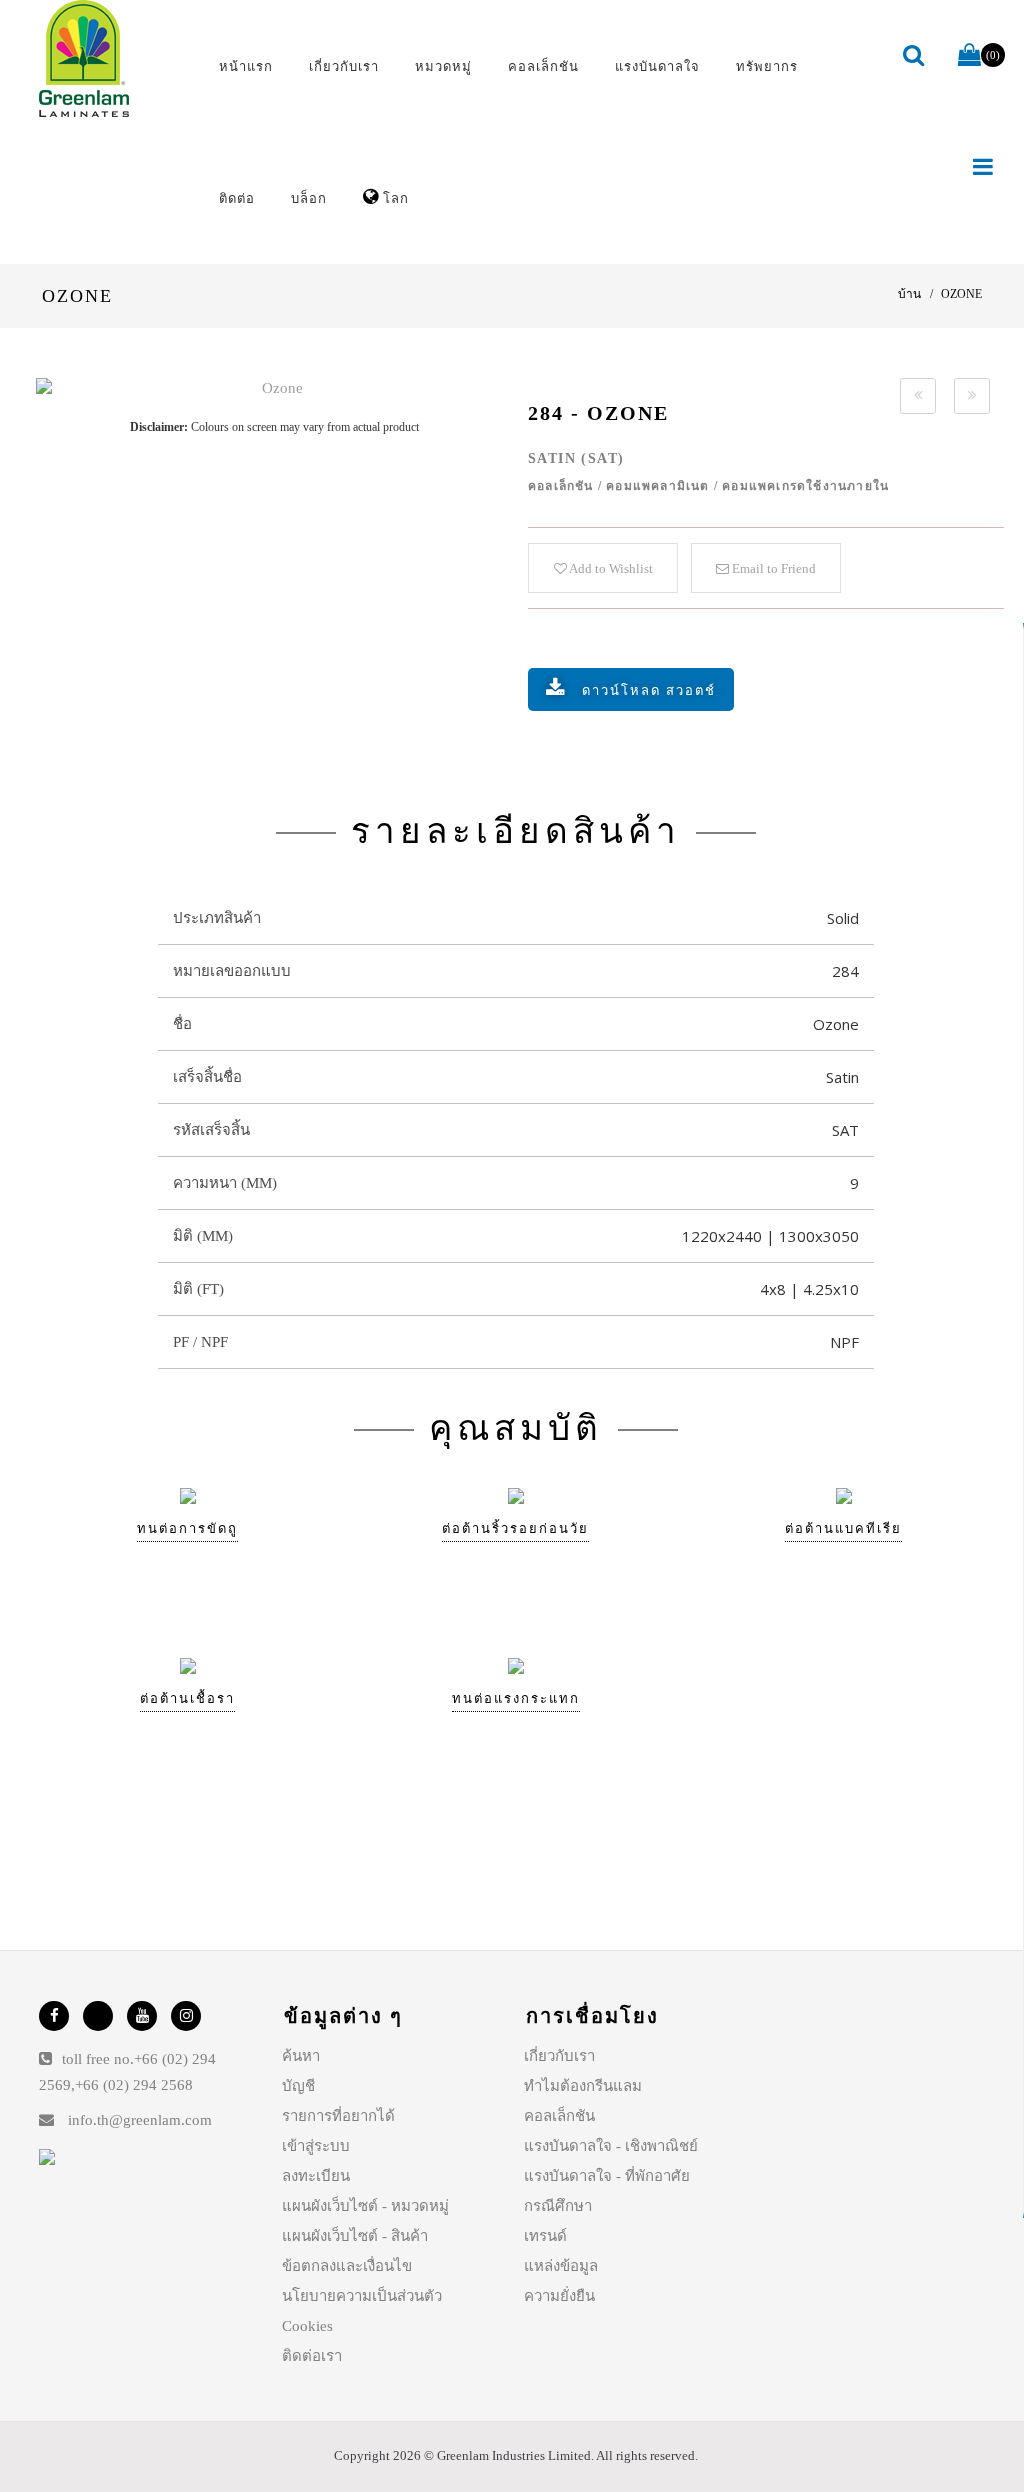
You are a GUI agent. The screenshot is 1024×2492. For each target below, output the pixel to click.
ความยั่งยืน (559, 2296)
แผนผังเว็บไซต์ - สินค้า (355, 2236)
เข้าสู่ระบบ (316, 2146)
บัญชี (298, 2086)
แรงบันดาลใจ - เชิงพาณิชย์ (611, 2146)
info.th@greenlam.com (140, 2120)
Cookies (307, 2326)
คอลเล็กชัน (559, 2116)
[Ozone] (274, 388)
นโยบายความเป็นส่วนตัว (362, 2296)
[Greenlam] (112, 59)
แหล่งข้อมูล (561, 2266)
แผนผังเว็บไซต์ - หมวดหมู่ (365, 2206)
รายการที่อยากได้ (338, 2116)
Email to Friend (772, 568)
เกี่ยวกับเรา (559, 2056)
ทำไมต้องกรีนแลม (583, 2086)
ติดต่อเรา (312, 2356)
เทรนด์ (545, 2236)
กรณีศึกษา (558, 2206)
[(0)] (969, 56)
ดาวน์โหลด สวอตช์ (649, 690)
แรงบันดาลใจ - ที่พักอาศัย (607, 2176)
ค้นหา (301, 2056)
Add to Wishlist (610, 568)
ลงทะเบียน (316, 2176)
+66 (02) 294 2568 (134, 2085)
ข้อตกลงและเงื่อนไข (347, 2266)
